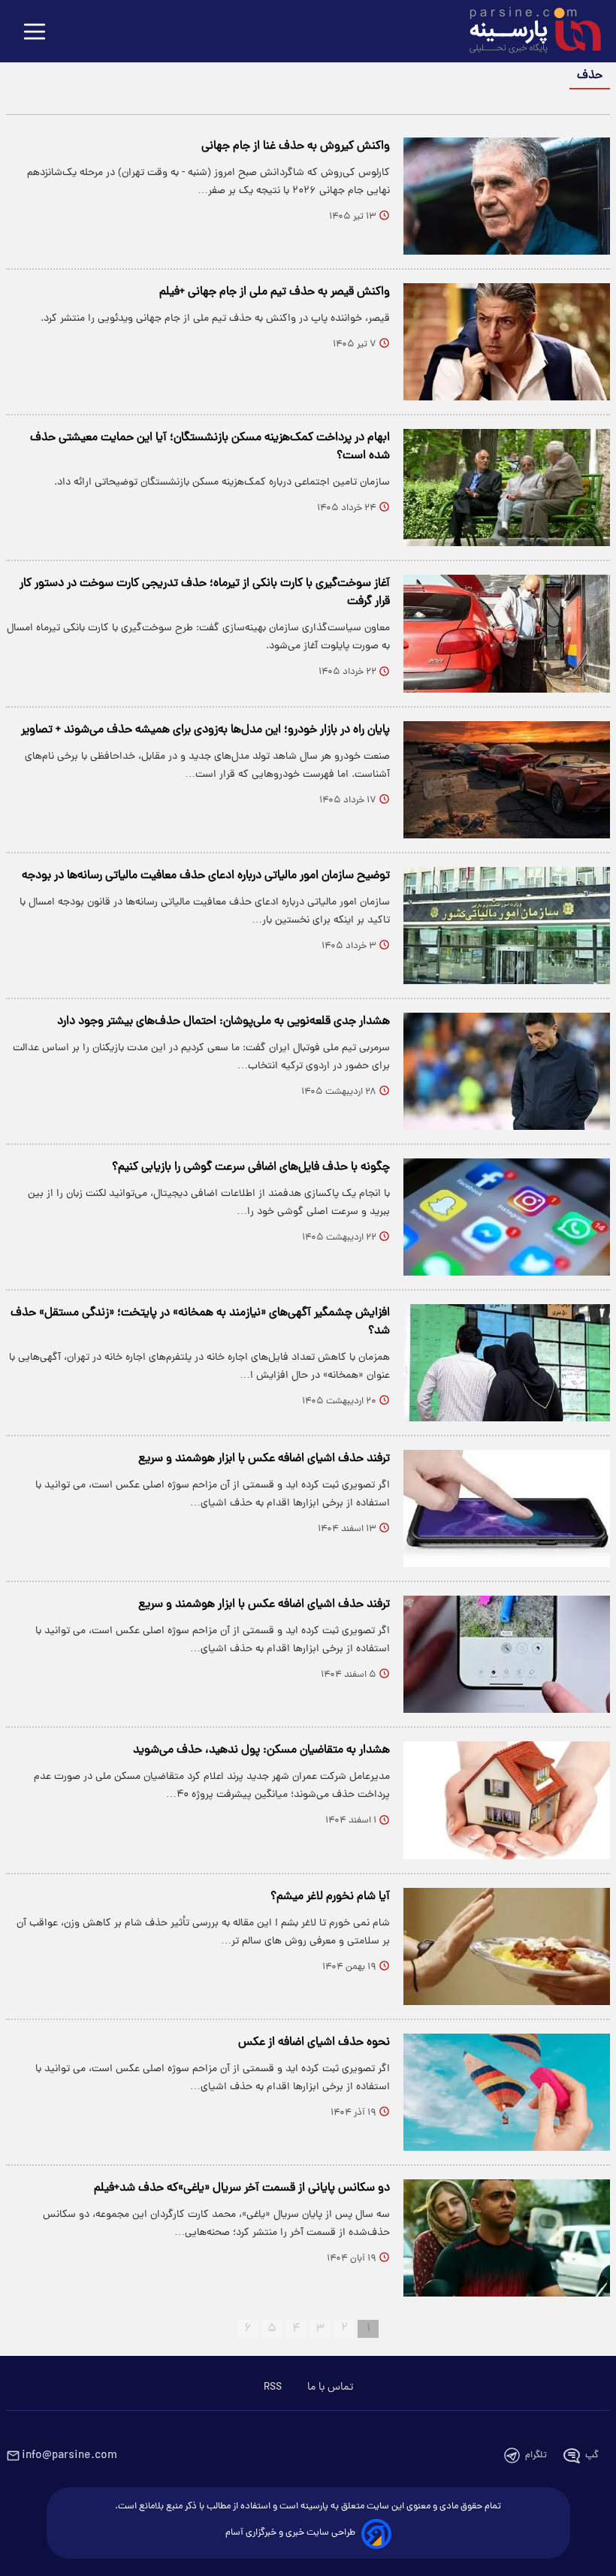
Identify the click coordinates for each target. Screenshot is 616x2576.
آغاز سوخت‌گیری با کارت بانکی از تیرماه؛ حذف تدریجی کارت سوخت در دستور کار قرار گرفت (205, 593)
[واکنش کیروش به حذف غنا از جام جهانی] (507, 196)
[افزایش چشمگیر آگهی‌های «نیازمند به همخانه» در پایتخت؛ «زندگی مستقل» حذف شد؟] (507, 1363)
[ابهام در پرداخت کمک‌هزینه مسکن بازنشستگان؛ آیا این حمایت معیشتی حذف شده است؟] (507, 488)
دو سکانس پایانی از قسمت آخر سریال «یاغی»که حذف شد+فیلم (242, 2188)
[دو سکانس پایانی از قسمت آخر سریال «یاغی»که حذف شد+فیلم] (507, 2238)
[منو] (35, 33)
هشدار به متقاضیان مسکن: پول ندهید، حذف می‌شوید (261, 1750)
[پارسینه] (527, 32)
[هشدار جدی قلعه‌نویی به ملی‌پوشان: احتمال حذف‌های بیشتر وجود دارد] (507, 1071)
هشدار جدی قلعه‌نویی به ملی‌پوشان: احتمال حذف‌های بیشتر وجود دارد (223, 1022)
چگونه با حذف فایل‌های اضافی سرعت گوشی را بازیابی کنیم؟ (251, 1167)
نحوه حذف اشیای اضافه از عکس (314, 2043)
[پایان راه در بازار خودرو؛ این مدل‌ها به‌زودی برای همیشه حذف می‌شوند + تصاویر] (507, 780)
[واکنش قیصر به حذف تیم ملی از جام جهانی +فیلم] (507, 342)
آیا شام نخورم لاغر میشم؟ (330, 1897)
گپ (592, 2455)
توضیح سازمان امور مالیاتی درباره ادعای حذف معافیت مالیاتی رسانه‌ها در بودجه (206, 876)
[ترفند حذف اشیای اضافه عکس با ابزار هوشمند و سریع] (507, 1508)
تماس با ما (330, 2387)
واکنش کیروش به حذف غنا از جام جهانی (296, 146)
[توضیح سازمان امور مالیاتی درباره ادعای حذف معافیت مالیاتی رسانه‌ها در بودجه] (507, 926)
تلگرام (536, 2455)
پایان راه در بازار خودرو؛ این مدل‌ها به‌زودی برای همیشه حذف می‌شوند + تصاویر (205, 730)
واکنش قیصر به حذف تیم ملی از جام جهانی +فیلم (275, 292)
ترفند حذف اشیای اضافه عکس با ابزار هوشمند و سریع (264, 1459)
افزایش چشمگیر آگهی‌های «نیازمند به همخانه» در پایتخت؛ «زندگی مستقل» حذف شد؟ (200, 1322)
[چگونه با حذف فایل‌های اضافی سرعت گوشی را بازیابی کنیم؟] (507, 1217)
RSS (273, 2387)
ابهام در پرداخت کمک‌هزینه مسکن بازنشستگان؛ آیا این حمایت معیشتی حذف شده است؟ (210, 447)
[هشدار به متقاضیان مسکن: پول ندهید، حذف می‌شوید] (507, 1800)
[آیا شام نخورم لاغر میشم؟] (507, 1946)
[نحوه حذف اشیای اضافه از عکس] (507, 2092)
